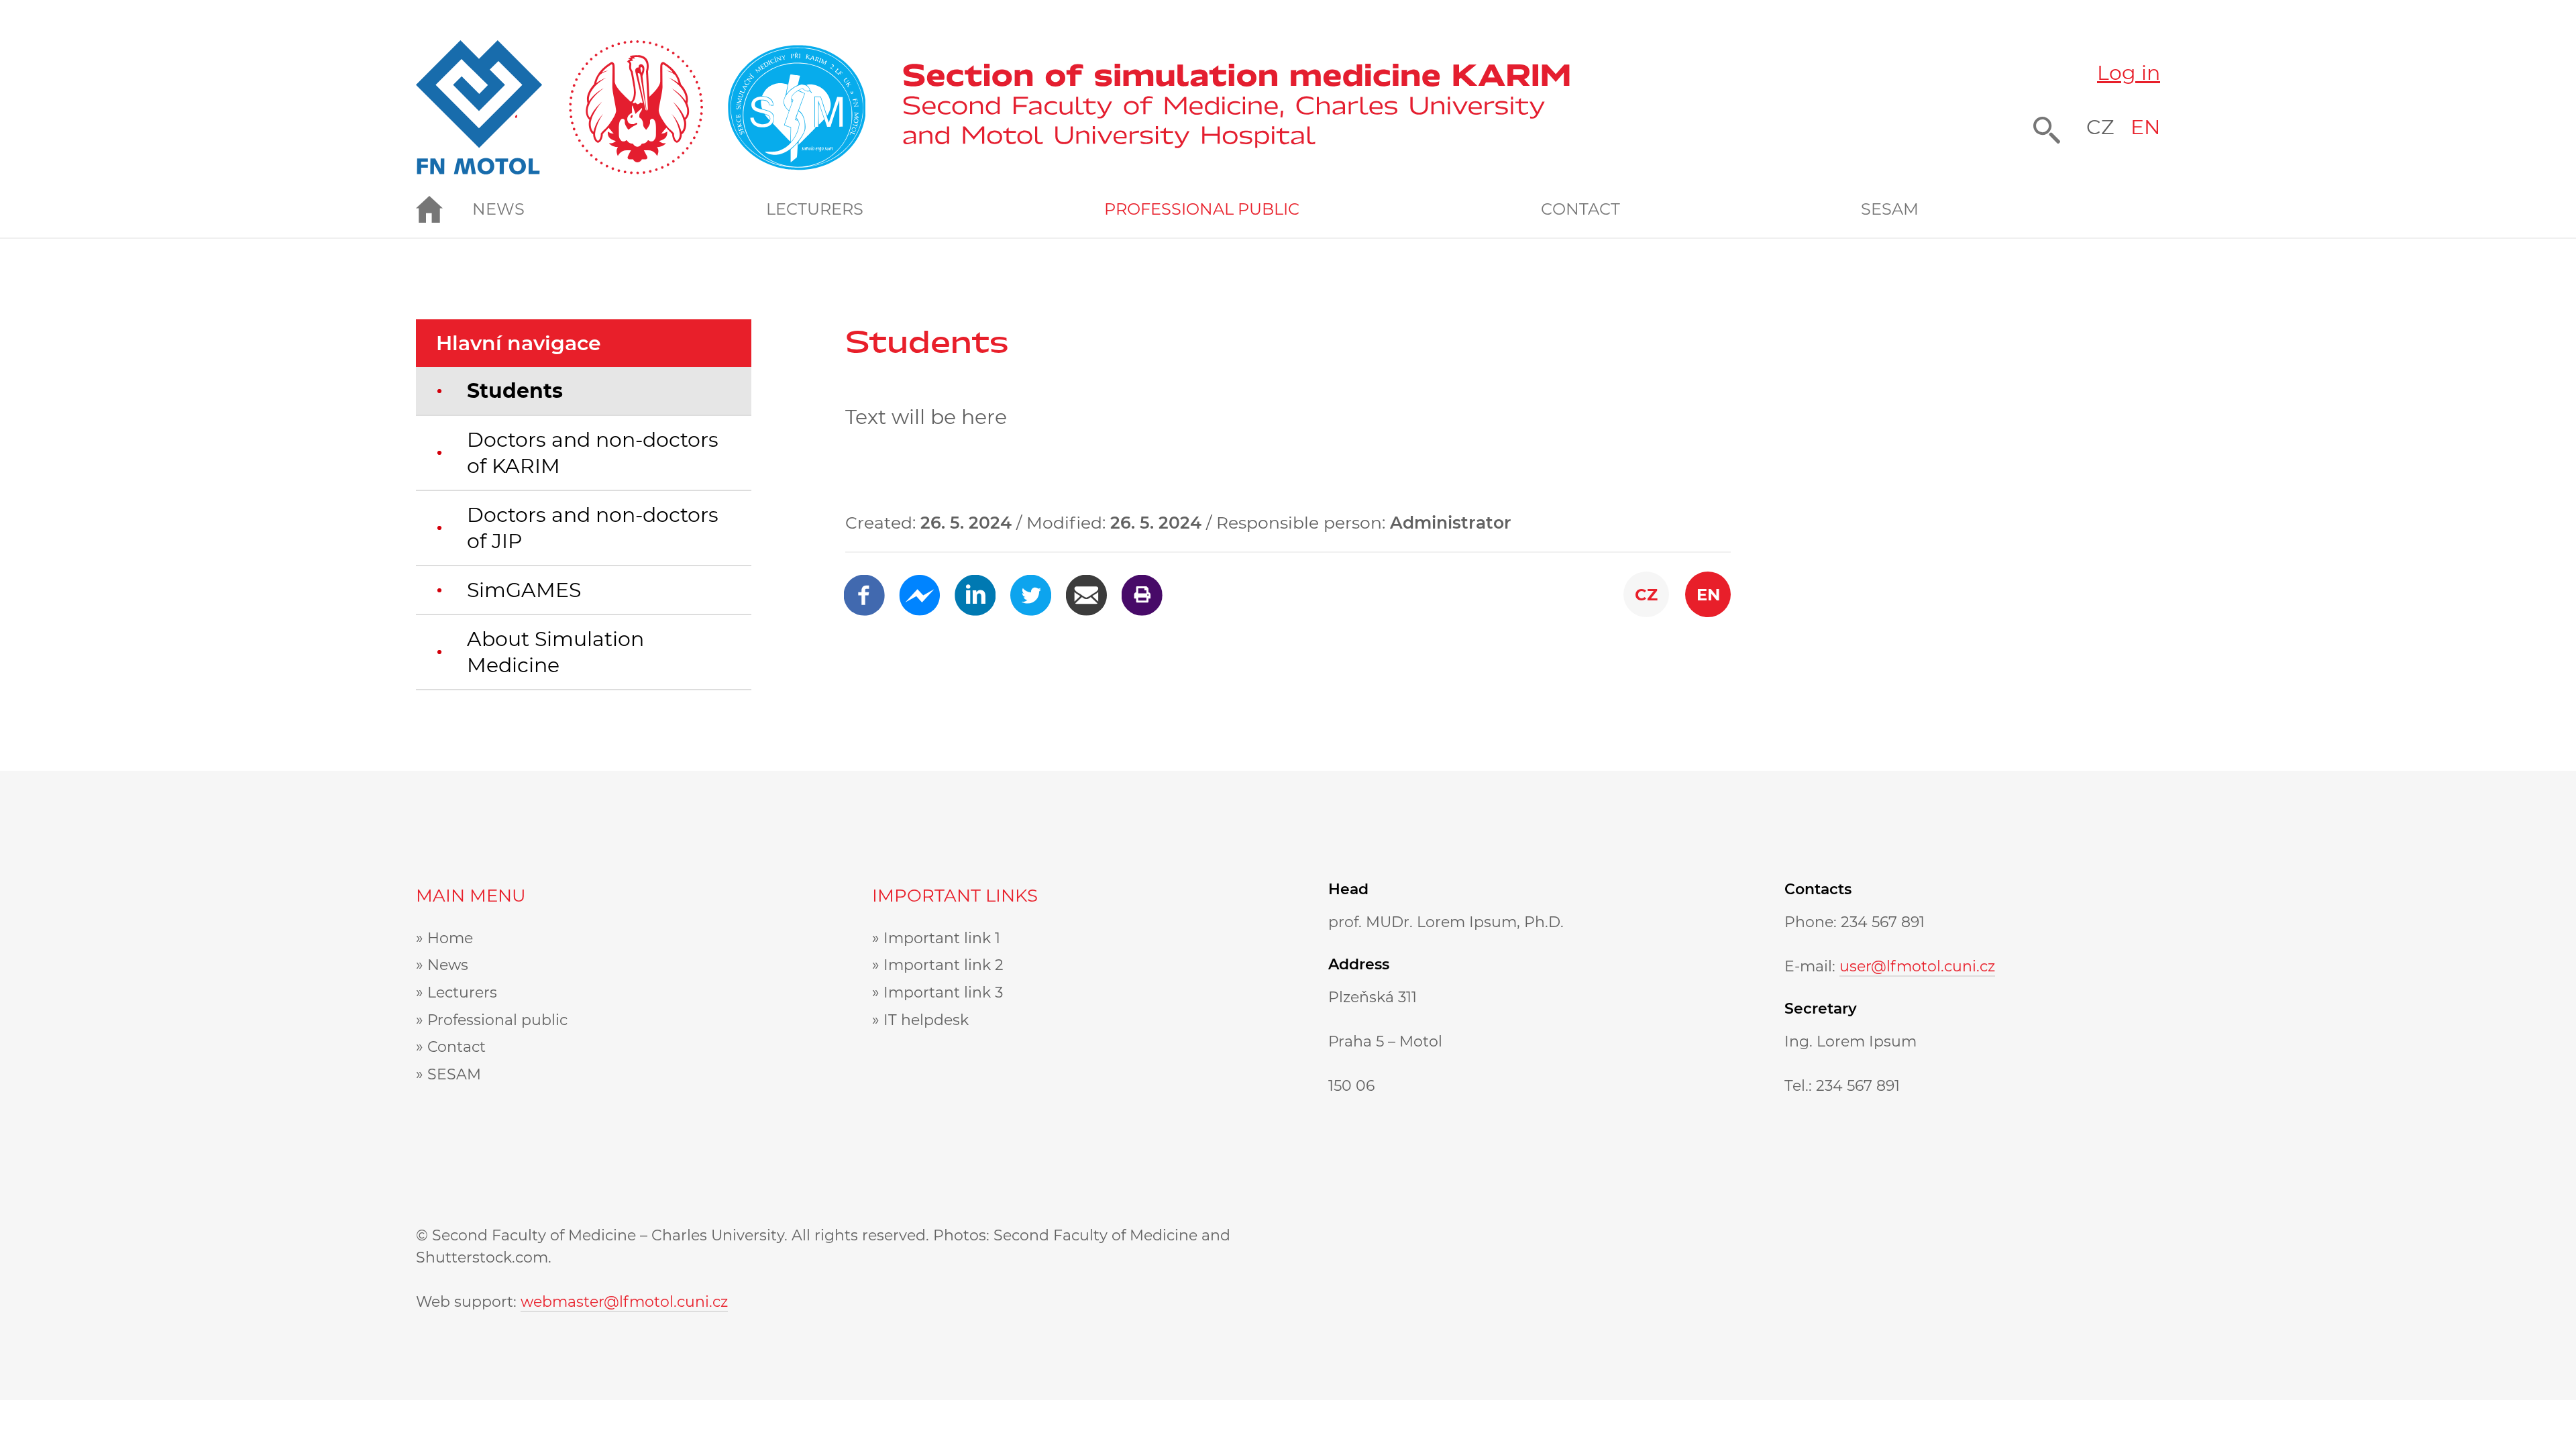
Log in (2129, 73)
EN (2145, 127)
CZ (2100, 127)
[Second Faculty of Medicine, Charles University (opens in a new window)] (641, 107)
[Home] (1236, 107)
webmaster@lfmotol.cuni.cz (624, 1302)
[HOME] (444, 209)
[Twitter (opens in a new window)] (1031, 587)
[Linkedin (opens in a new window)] (975, 587)
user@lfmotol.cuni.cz (1917, 966)
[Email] (1086, 587)
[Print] (1142, 587)
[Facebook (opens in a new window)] (864, 587)
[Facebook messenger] (919, 587)
